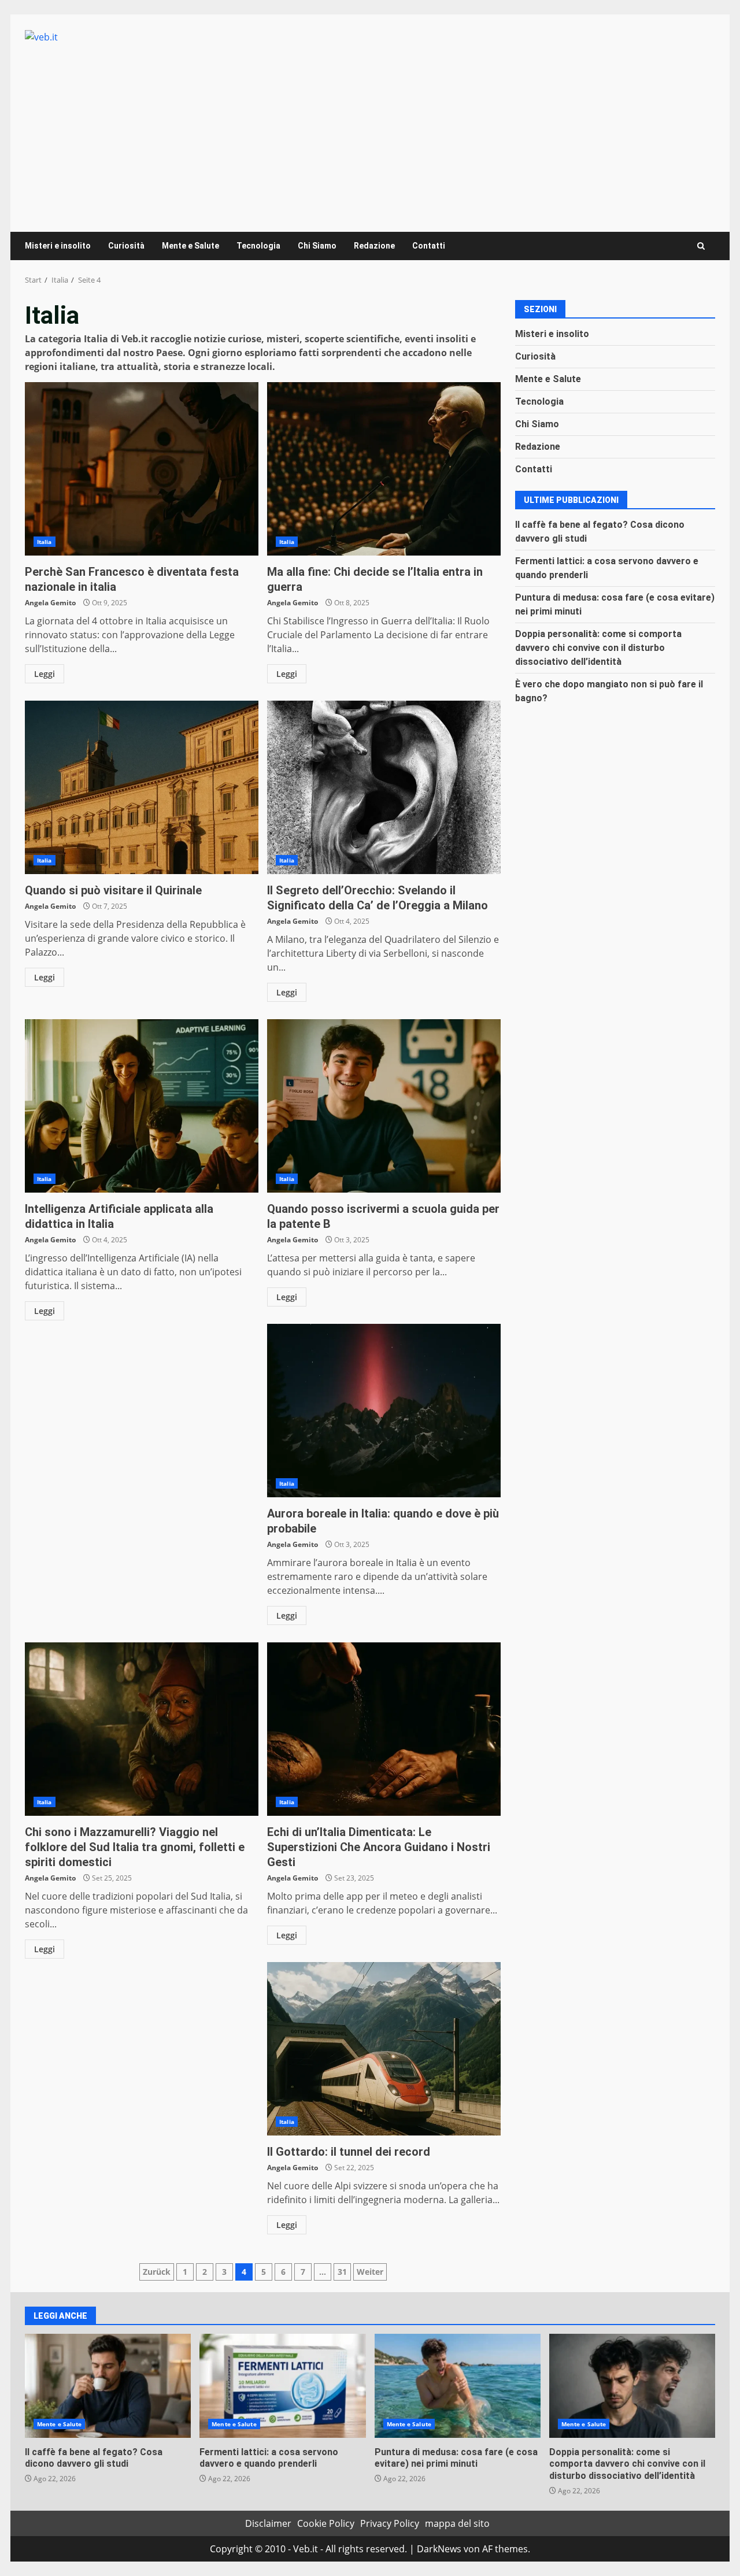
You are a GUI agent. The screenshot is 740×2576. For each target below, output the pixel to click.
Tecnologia (258, 246)
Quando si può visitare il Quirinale (142, 787)
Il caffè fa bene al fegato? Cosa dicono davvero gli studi (108, 2386)
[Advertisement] (370, 131)
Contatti (429, 246)
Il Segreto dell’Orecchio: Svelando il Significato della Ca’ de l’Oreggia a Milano (384, 787)
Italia (45, 542)
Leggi (45, 674)
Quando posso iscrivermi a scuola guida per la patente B (384, 1106)
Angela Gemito (50, 603)
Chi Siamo (317, 246)
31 (342, 2272)
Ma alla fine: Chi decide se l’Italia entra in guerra (384, 469)
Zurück (157, 2272)
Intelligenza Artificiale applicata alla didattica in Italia (142, 1106)
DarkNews (439, 2549)
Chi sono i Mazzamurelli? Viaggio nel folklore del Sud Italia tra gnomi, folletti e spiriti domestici (142, 1729)
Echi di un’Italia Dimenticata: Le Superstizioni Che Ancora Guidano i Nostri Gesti (384, 1729)
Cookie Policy (326, 2523)
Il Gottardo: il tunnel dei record (384, 2049)
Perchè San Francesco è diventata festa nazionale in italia (142, 469)
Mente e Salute (190, 246)
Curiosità (126, 246)
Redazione (374, 246)
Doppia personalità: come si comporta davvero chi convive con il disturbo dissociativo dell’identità (598, 648)
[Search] (701, 246)
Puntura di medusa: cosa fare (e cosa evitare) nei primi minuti (458, 2386)
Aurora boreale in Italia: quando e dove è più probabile (384, 1411)
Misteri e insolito (58, 246)
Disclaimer (268, 2523)
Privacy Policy (390, 2523)
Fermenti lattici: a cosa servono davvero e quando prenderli (282, 2386)
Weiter (370, 2272)
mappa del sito (457, 2523)
